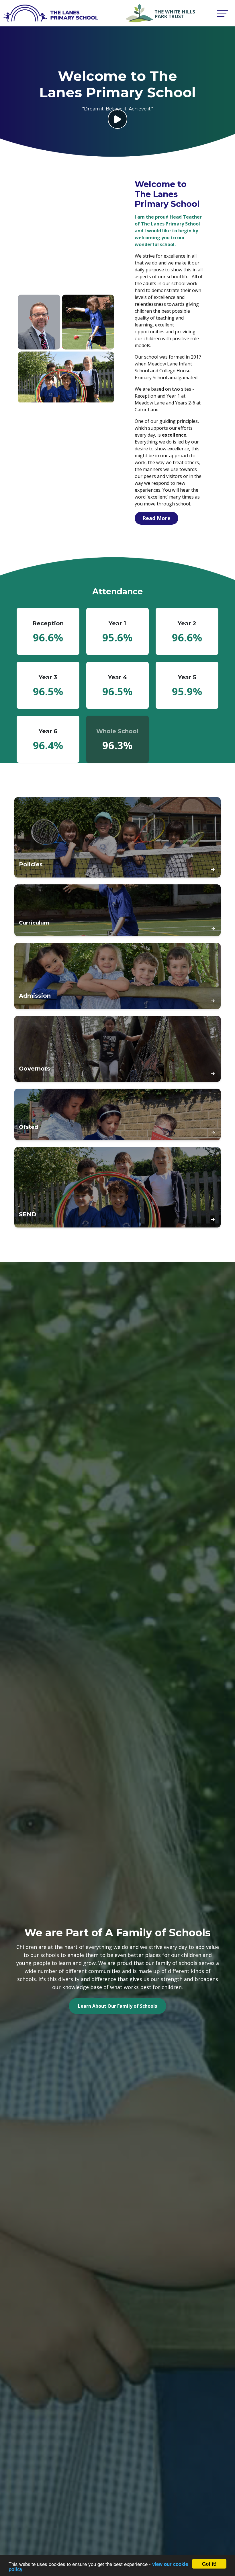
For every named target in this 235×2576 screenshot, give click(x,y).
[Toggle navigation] (222, 13)
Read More (156, 518)
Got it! (209, 2564)
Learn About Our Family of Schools (117, 2006)
